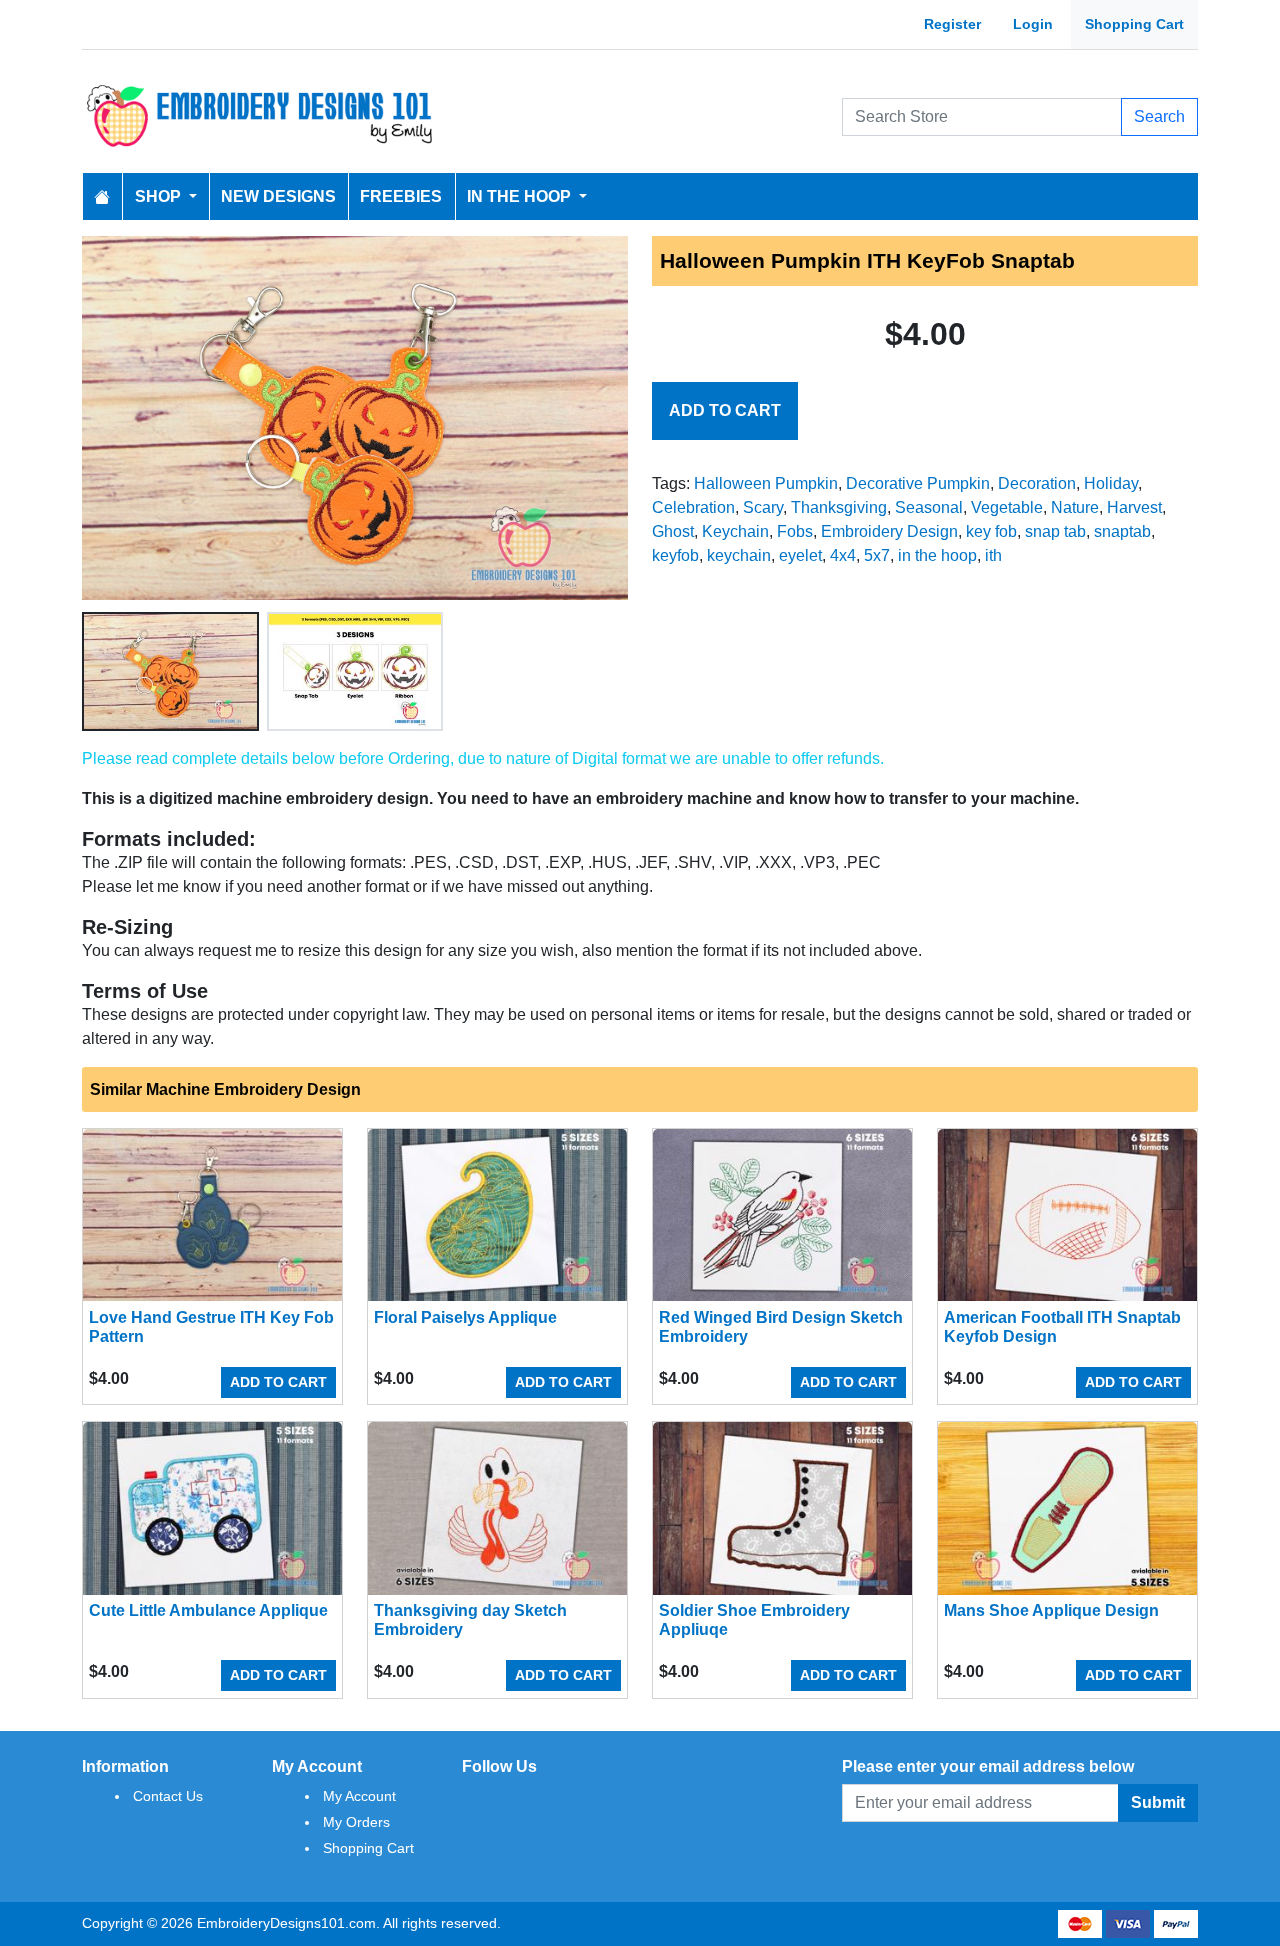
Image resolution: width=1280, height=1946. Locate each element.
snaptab (1122, 531)
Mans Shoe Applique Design (1051, 1610)
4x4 (843, 555)
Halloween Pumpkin (766, 483)
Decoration (1037, 483)
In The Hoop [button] (521, 196)
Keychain (735, 531)
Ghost (673, 531)
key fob (991, 531)
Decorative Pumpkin (918, 483)
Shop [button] (160, 196)
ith (993, 555)
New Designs (278, 196)
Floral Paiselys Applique (465, 1317)
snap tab (1055, 531)
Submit (1158, 1802)
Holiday (1111, 483)
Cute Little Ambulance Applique (208, 1610)
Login (1033, 24)
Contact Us (168, 1796)
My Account (359, 1796)
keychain (739, 555)
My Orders (356, 1822)
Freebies (401, 196)
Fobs (795, 531)
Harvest (1134, 507)
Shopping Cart (1134, 24)
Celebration (693, 507)
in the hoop (937, 555)
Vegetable (1007, 507)
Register (952, 24)
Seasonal (929, 507)
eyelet (800, 555)
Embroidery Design (889, 531)
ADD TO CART (725, 410)
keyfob (675, 555)
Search (1159, 116)
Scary (763, 507)
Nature (1075, 507)
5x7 (877, 555)
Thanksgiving (839, 507)
